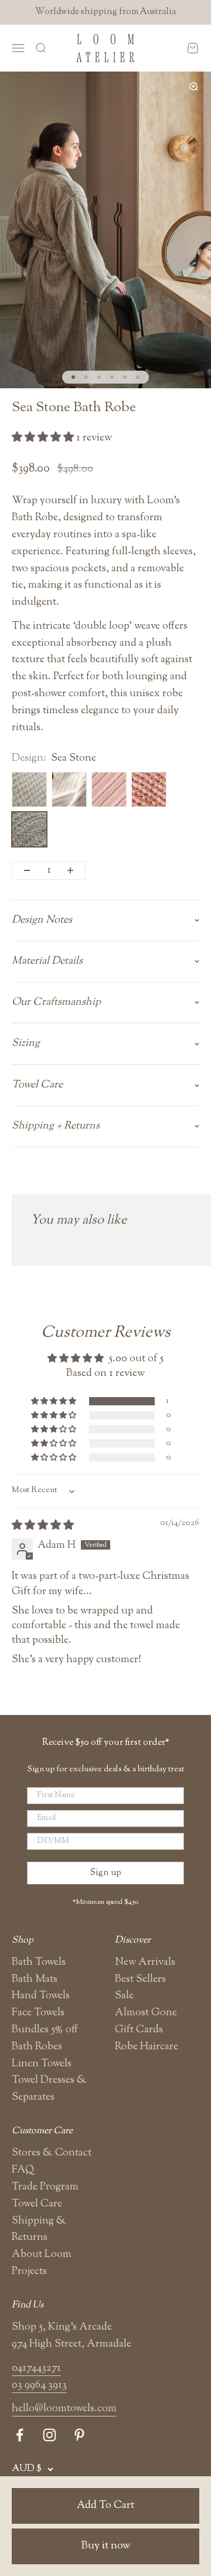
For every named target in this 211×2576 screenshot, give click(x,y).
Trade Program (45, 2187)
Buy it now (106, 2546)
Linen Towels (42, 2064)
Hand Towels (41, 1996)
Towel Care (37, 2204)
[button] (44, 438)
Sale (124, 1996)
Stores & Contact (52, 2153)
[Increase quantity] (70, 870)
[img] (43, 1526)
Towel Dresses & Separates (49, 2089)
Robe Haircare (147, 2047)
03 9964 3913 (39, 2385)
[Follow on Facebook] (20, 2435)
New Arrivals (145, 1962)
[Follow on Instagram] (50, 2435)
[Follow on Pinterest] (79, 2435)
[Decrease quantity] (27, 870)
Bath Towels (39, 1962)
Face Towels (38, 2013)
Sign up (105, 1873)
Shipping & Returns (39, 2230)
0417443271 (36, 2368)
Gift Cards (139, 2030)
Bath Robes (37, 2047)
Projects (29, 2272)
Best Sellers (140, 1980)
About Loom (42, 2255)
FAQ (23, 2170)
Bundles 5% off (45, 2030)
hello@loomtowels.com (64, 2409)
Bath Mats (35, 1980)
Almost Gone (146, 2013)
